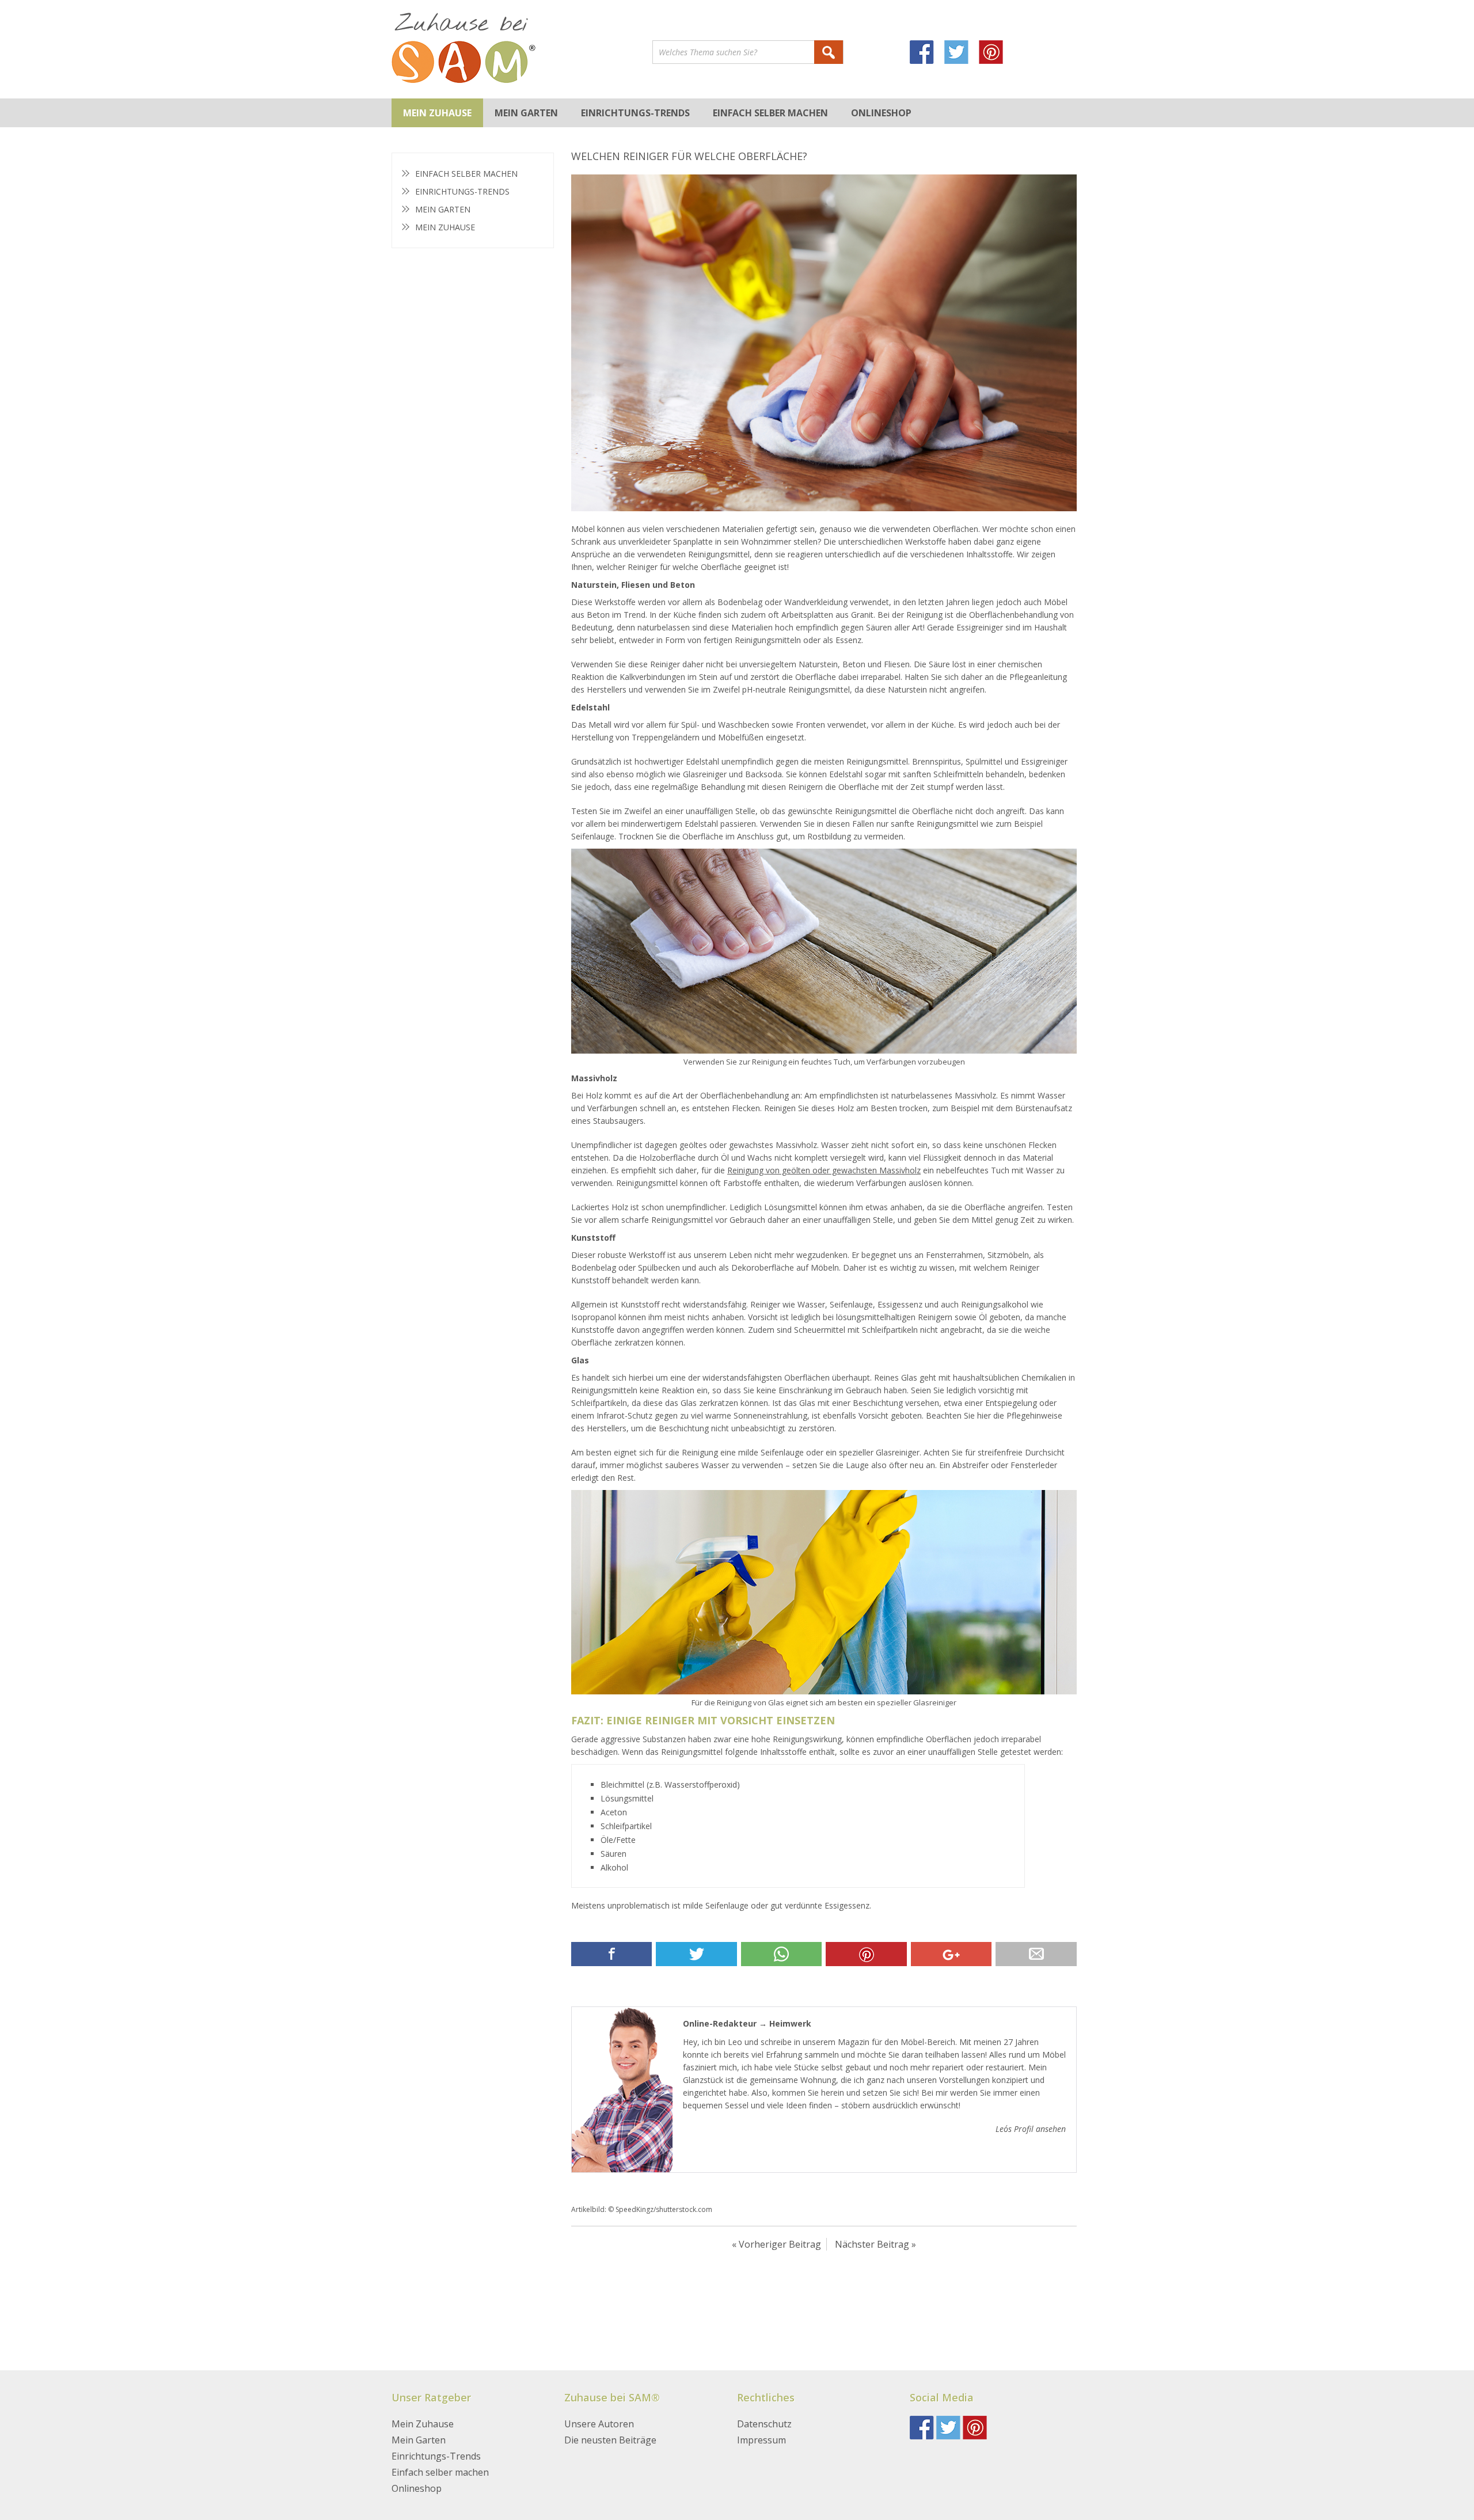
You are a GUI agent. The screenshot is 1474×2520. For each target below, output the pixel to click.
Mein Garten (526, 113)
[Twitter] (962, 54)
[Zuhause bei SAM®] (522, 49)
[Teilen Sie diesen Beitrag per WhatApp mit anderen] (781, 1954)
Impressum (761, 2440)
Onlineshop (881, 113)
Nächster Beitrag (872, 2244)
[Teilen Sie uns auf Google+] (951, 1954)
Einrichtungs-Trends (635, 113)
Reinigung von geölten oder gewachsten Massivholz (824, 1170)
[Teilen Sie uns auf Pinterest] (866, 1954)
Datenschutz (764, 2424)
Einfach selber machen (770, 113)
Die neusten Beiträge (610, 2440)
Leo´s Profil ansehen (1031, 2129)
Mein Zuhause (437, 113)
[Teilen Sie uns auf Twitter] (696, 1954)
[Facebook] (927, 54)
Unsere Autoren (599, 2424)
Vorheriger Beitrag (780, 2244)
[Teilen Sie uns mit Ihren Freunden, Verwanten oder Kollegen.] (1036, 1954)
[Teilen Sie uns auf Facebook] (611, 1954)
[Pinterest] (996, 54)
